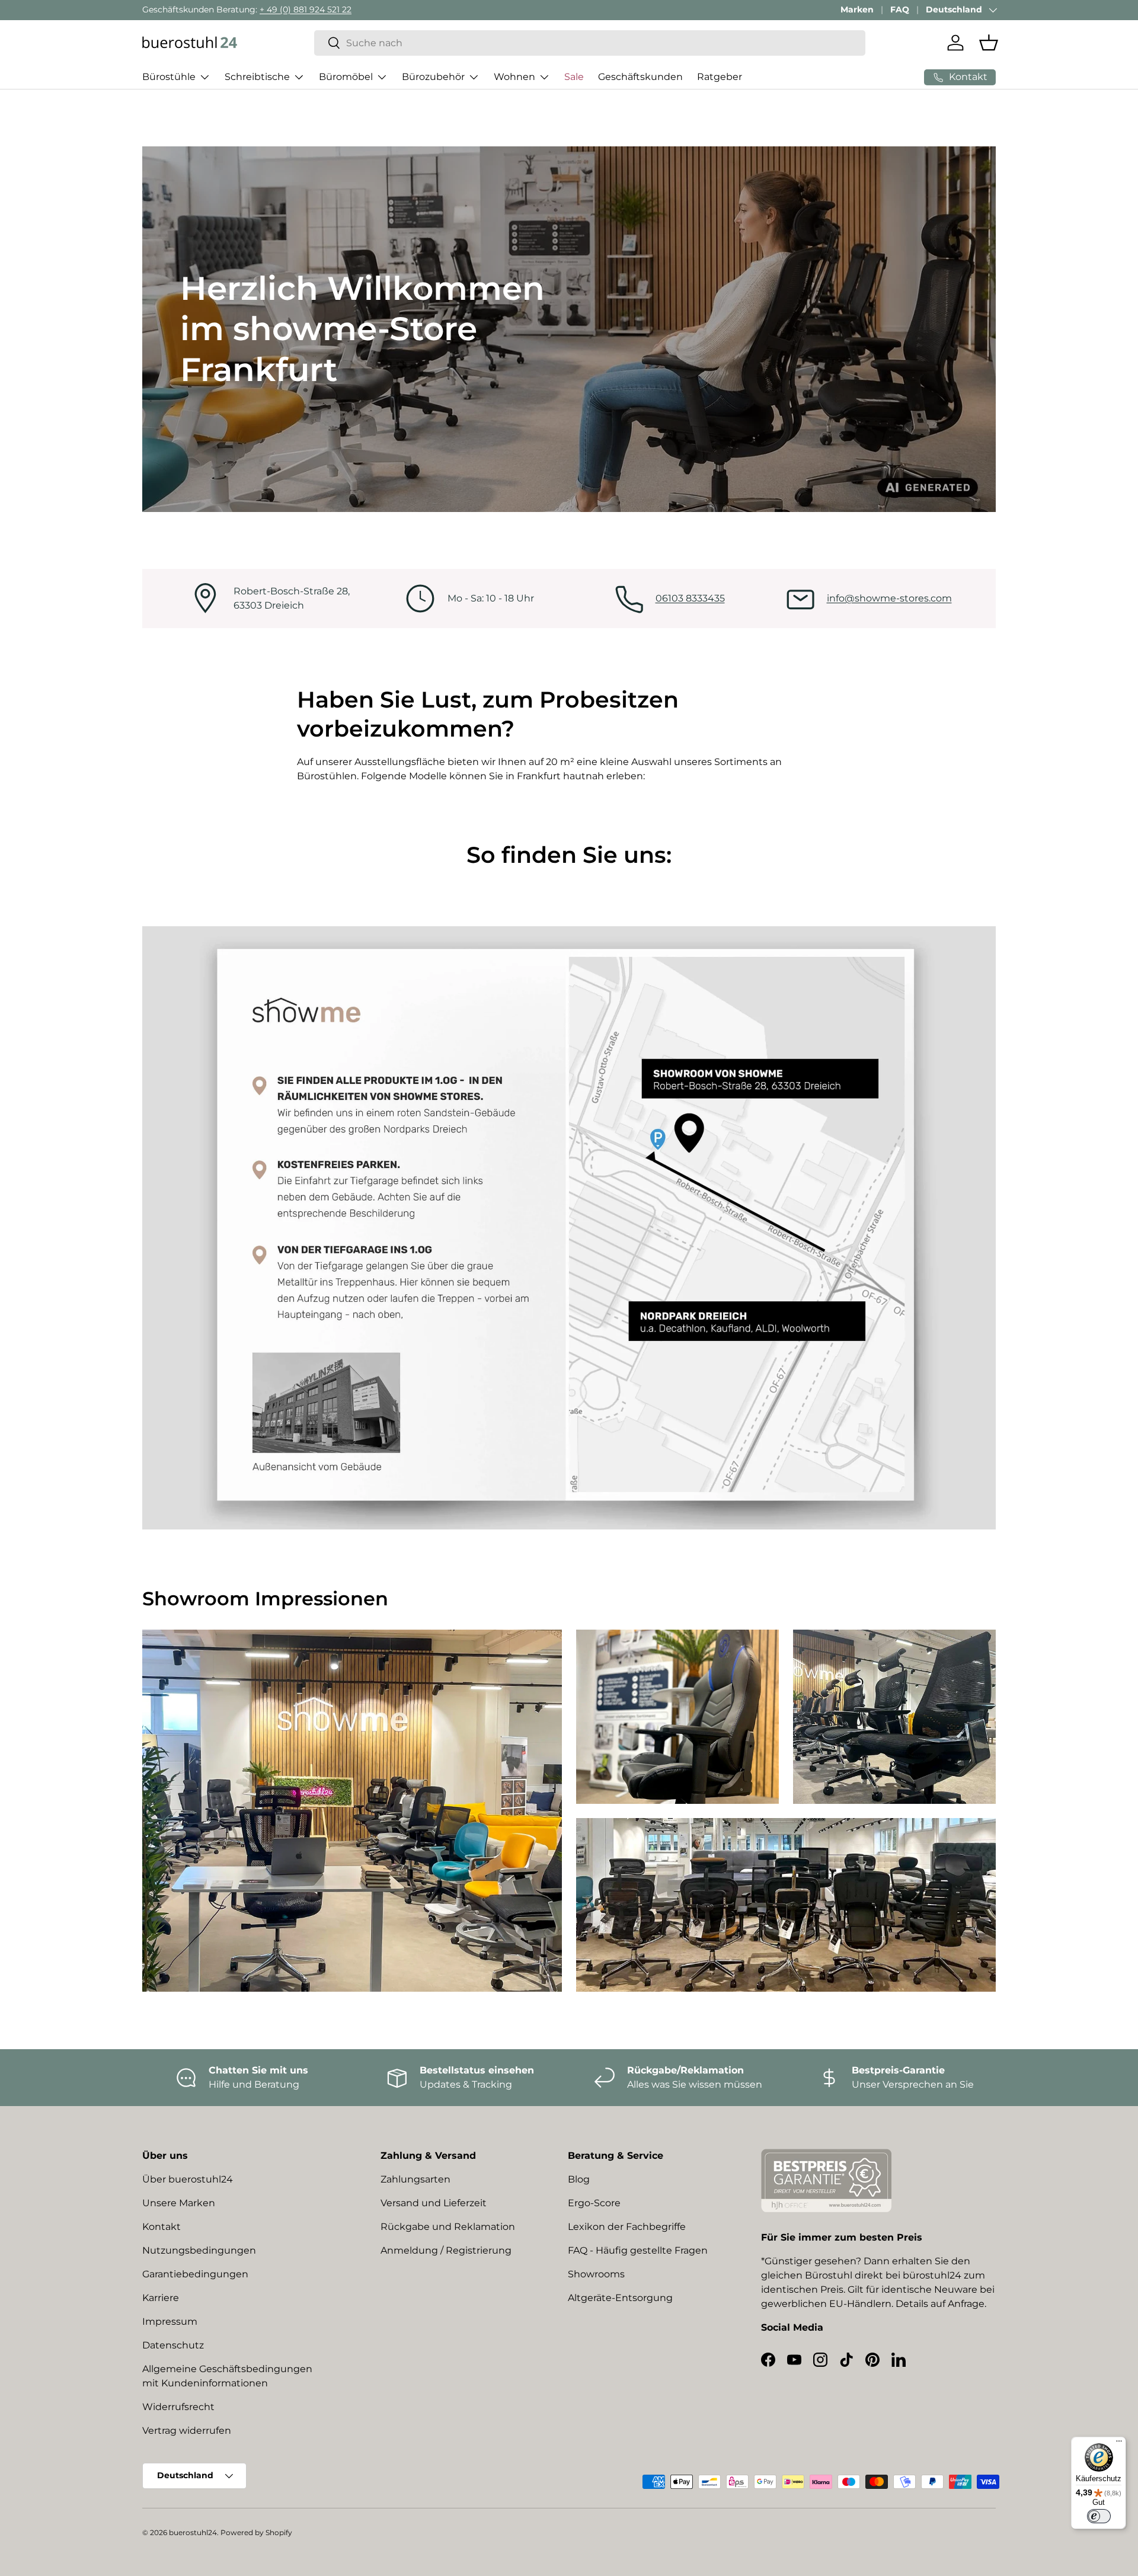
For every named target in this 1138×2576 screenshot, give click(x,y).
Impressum (170, 2321)
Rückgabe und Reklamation (448, 2227)
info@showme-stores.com (889, 598)
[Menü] (1119, 2444)
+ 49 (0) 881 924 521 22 (306, 9)
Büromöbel (346, 77)
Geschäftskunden (640, 77)
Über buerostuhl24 (188, 2179)
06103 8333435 (690, 598)
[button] (989, 43)
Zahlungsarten (415, 2179)
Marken (857, 9)
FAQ (900, 9)
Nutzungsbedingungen (199, 2250)
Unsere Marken (179, 2203)
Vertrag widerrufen (187, 2431)
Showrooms (596, 2274)
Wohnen (514, 77)
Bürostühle (169, 77)
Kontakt (162, 2227)
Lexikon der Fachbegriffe (627, 2227)
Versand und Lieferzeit (434, 2203)
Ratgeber (720, 77)
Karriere (161, 2298)
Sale (574, 77)
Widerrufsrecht (178, 2407)
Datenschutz (173, 2345)
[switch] (1099, 2516)
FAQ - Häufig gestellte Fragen (638, 2250)
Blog (579, 2179)
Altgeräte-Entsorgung (620, 2298)
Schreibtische (257, 77)
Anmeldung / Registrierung (446, 2250)
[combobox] (590, 43)
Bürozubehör (433, 77)
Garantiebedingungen (195, 2274)
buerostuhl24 (193, 2532)
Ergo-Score (594, 2203)
